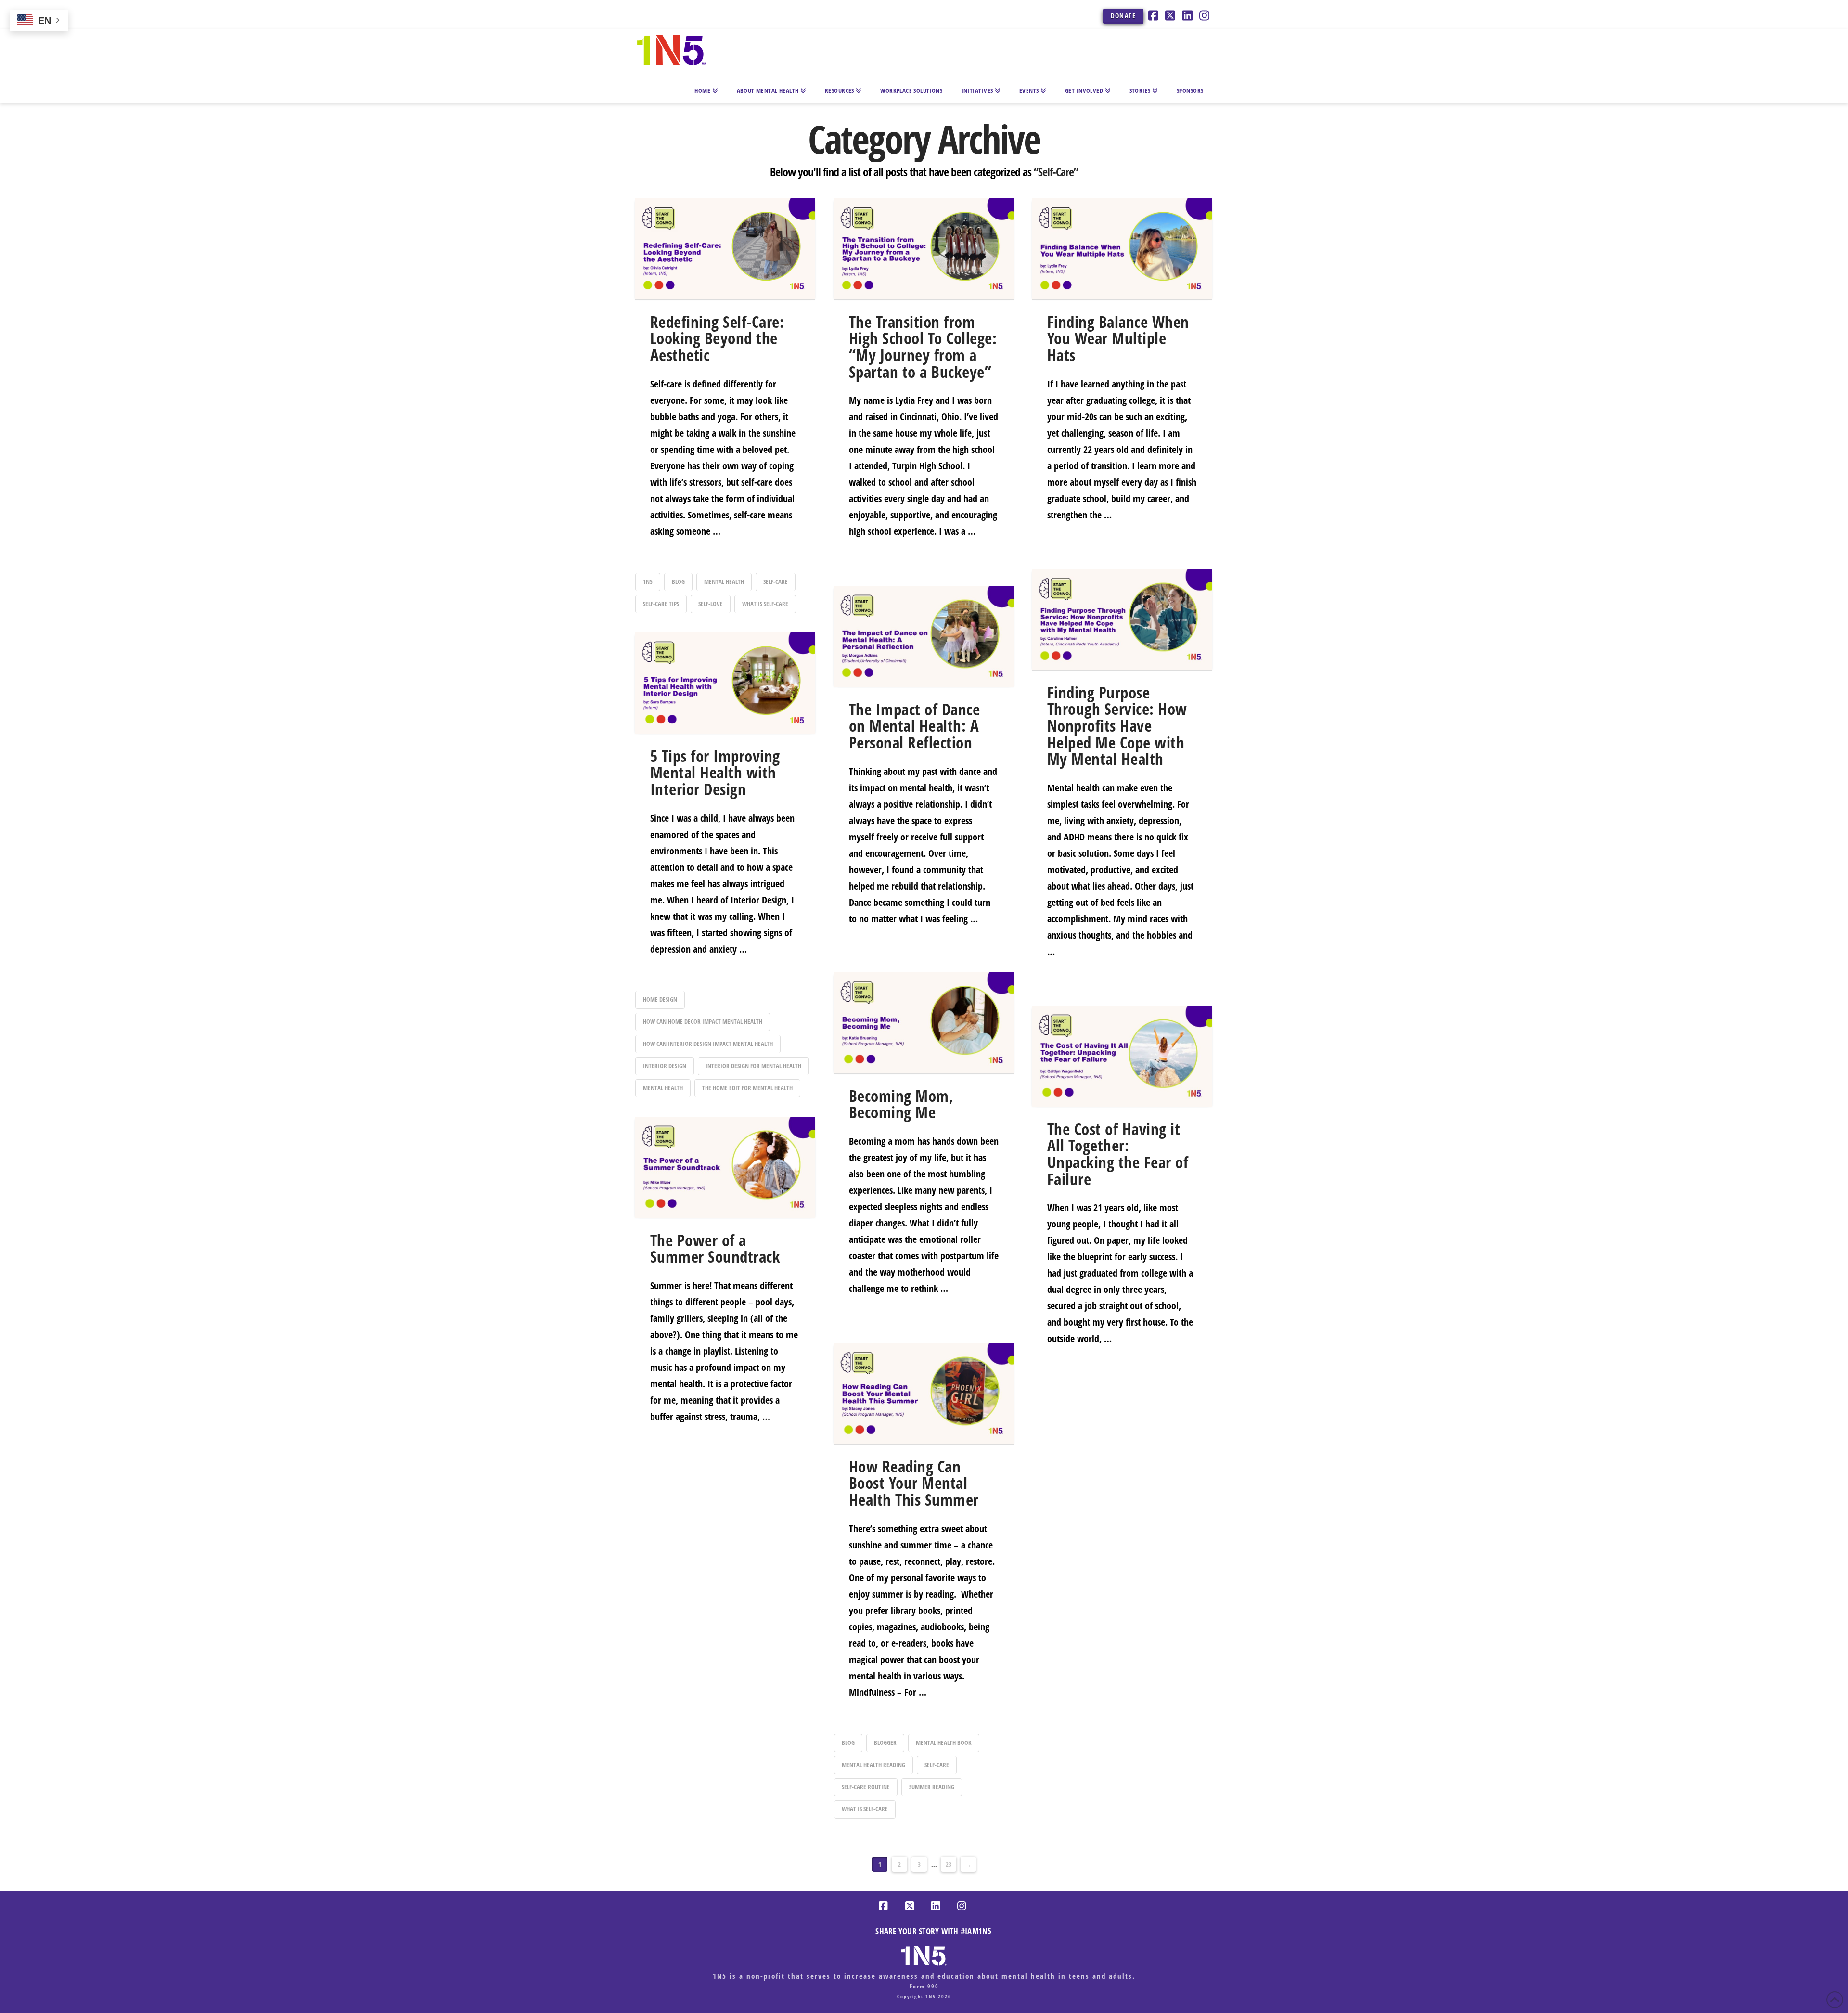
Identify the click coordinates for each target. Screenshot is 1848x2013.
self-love (711, 604)
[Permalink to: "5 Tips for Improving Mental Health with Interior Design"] (725, 683)
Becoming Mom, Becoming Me (901, 1104)
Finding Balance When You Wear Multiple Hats (1118, 338)
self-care (776, 581)
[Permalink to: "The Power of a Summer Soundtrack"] (725, 1167)
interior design (665, 1066)
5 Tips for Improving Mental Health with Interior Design (715, 773)
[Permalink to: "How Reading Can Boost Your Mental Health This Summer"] (924, 1394)
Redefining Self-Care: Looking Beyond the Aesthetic (717, 338)
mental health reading (873, 1765)
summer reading (932, 1787)
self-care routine (866, 1787)
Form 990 (924, 1986)
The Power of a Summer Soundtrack (715, 1249)
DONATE (1123, 16)
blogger (885, 1742)
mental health (724, 581)
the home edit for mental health (747, 1088)
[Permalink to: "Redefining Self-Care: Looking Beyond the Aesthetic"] (725, 249)
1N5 (648, 581)
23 (949, 1864)
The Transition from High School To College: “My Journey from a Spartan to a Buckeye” (923, 347)
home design (660, 999)
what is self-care (765, 604)
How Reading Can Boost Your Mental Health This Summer (914, 1483)
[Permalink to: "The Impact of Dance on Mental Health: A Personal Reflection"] (924, 636)
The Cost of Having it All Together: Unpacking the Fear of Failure (1118, 1154)
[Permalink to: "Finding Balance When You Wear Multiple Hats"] (1122, 249)
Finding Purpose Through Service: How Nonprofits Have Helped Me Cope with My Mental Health (1117, 726)
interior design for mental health (753, 1066)
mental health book (944, 1742)
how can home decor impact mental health (703, 1021)
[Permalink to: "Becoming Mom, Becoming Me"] (924, 1023)
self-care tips (661, 604)
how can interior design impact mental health (708, 1044)
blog (678, 581)
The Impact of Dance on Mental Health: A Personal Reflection (914, 726)
